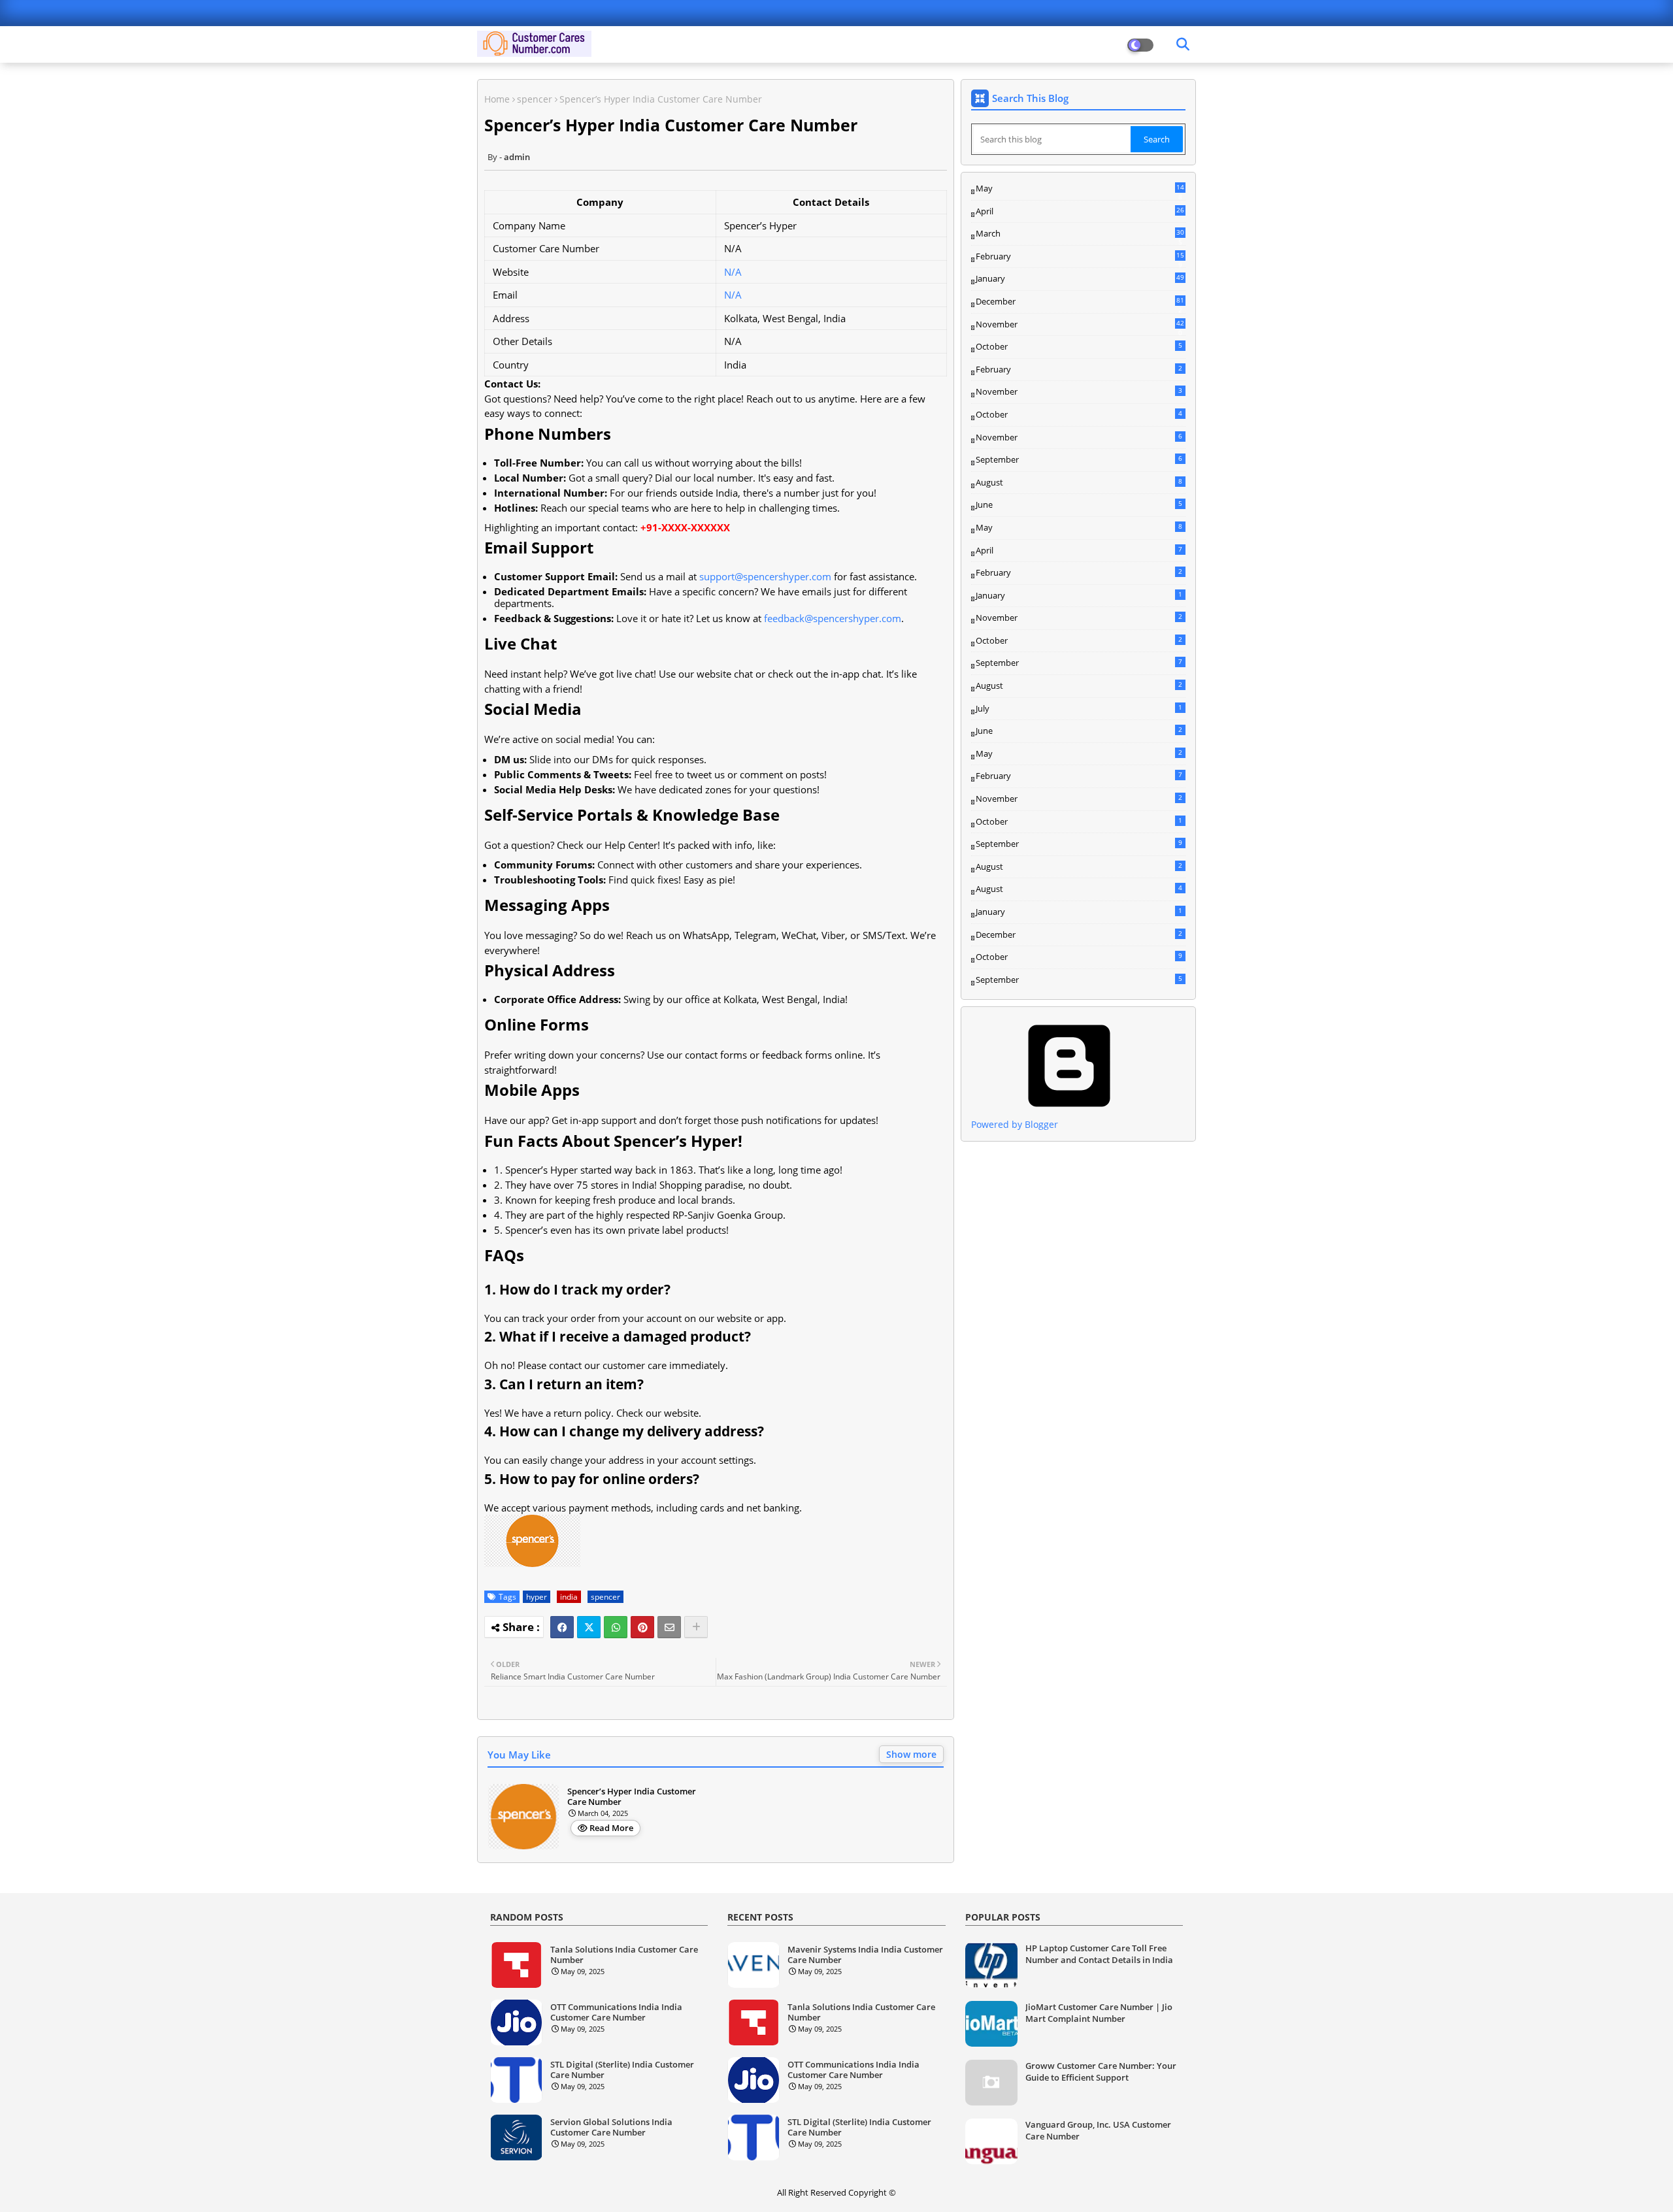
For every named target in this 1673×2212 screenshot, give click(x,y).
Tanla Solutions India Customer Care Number (624, 1955)
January (1080, 278)
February (1080, 257)
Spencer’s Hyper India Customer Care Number (632, 1797)
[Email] (669, 1627)
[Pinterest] (642, 1627)
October (1079, 346)
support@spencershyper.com (765, 576)
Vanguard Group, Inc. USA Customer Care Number (1098, 2130)
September (1079, 459)
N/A (733, 272)
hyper (537, 1597)
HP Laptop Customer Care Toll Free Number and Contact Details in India (1099, 1954)
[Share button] (696, 1627)
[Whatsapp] (616, 1627)
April (1080, 211)
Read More (611, 1828)
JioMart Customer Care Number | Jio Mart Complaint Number (1099, 2013)
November (1080, 325)
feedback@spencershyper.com (833, 618)
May (1080, 189)
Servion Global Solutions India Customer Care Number (611, 2127)
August (1079, 482)
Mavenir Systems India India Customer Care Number (865, 1955)
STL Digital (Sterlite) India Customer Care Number (622, 2070)
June (1079, 504)
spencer (535, 99)
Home (497, 99)
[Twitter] (589, 1627)
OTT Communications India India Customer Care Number (616, 2012)
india (569, 1597)
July (1079, 708)
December (1080, 302)
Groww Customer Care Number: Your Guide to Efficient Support (1101, 2072)
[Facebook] (562, 1627)
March (1080, 234)
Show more (911, 1754)
